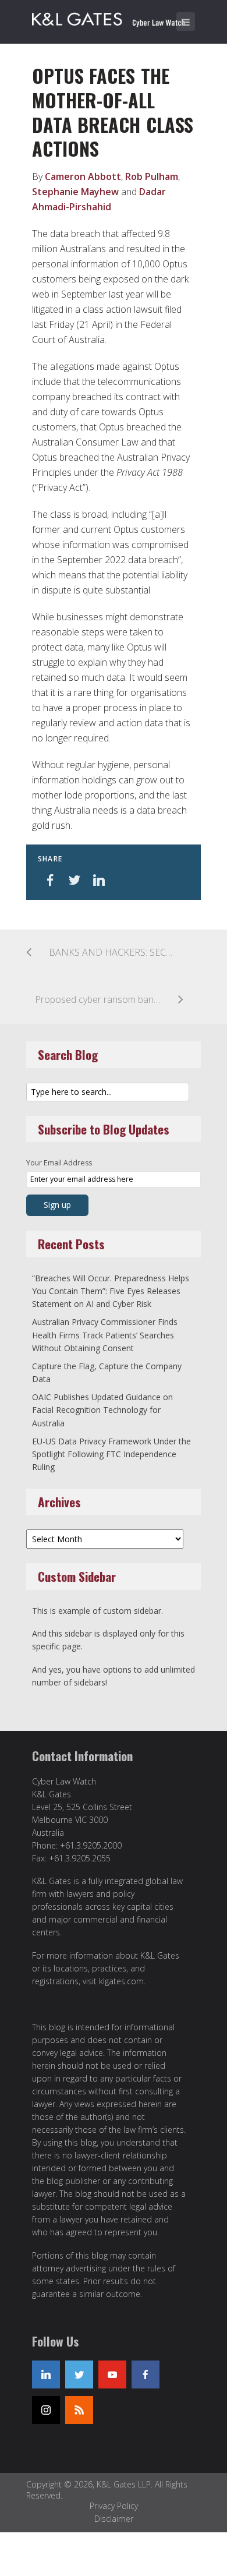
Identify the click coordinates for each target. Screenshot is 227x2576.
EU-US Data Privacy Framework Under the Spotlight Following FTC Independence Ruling (111, 1454)
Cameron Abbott (83, 176)
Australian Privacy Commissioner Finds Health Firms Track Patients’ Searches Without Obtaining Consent (105, 1335)
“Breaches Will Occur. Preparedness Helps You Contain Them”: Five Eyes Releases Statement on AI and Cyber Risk (111, 1291)
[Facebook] (146, 2374)
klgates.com (121, 1981)
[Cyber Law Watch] (116, 17)
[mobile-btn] (186, 22)
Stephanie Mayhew (75, 192)
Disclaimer (114, 2519)
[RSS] (79, 2410)
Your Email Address (59, 1163)
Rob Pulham (152, 176)
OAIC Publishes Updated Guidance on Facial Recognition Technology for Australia (102, 1410)
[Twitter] (79, 2374)
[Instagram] (46, 2410)
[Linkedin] (46, 2374)
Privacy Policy (114, 2506)
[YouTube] (112, 2374)
